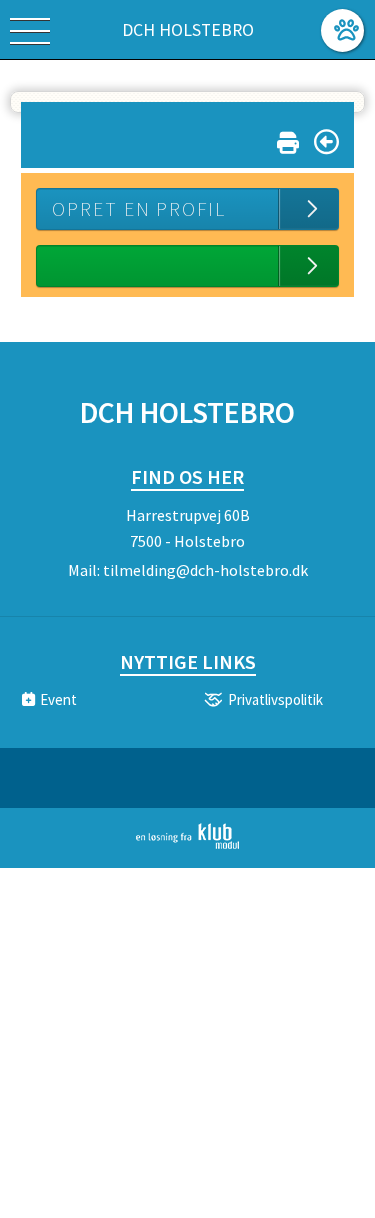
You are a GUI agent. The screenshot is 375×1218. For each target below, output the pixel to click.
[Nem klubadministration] (187, 845)
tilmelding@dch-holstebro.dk (205, 570)
